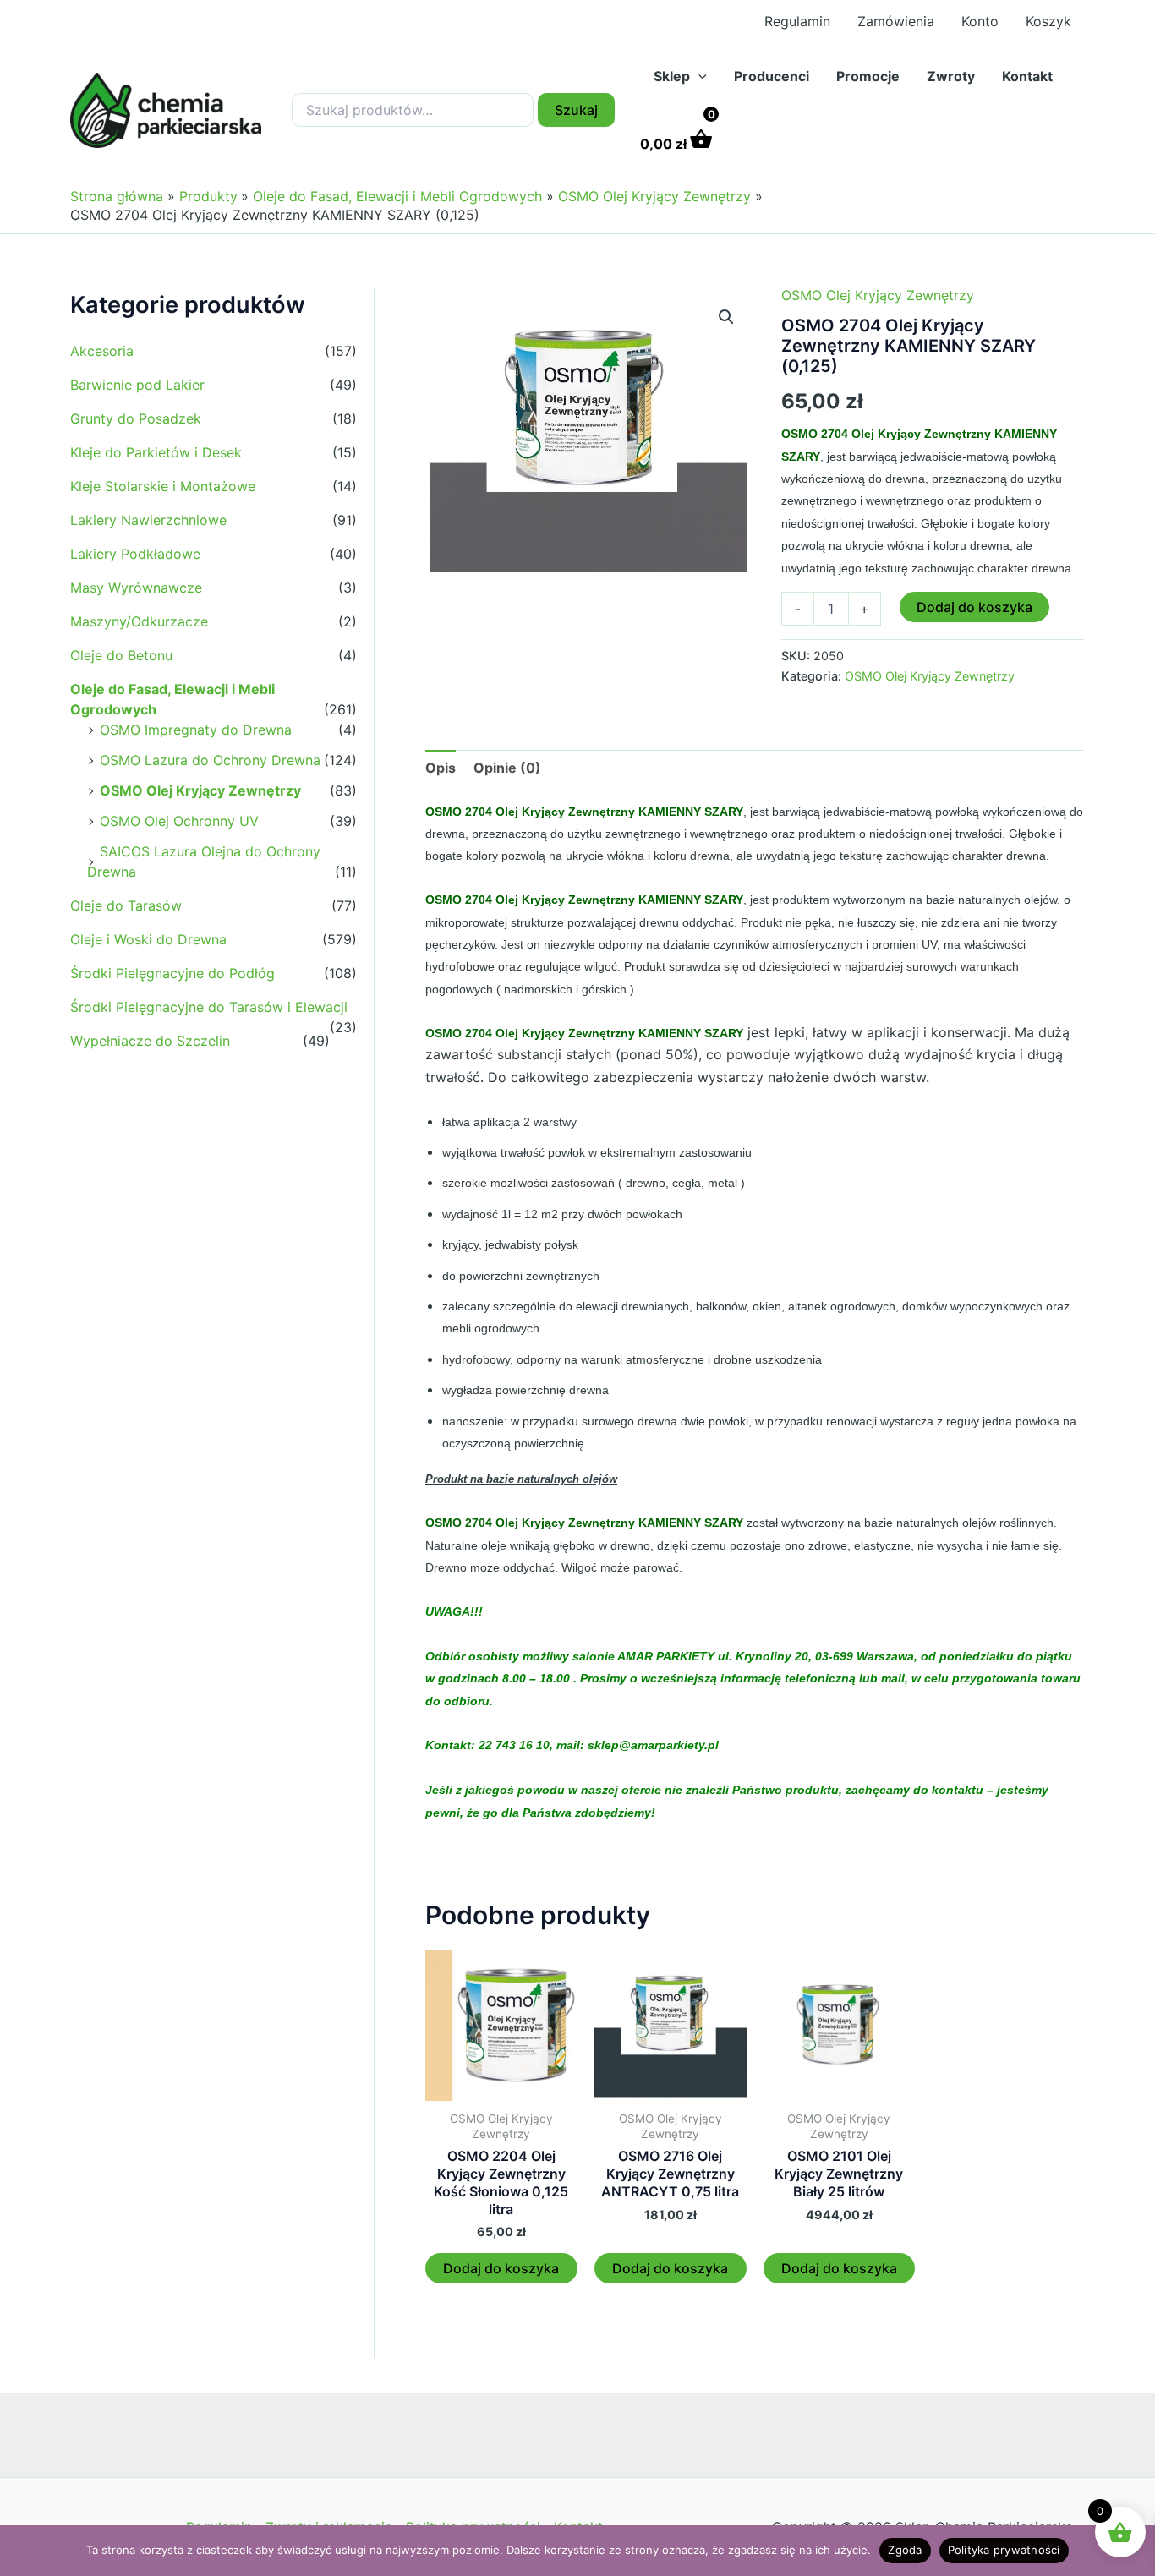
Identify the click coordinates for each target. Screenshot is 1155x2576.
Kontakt (1027, 76)
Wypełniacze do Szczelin (150, 1041)
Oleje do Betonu (121, 655)
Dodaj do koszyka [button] (501, 2268)
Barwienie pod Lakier (137, 385)
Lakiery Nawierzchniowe (148, 520)
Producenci (772, 76)
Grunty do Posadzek (136, 418)
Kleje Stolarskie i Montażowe (163, 486)
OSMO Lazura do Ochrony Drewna (210, 760)
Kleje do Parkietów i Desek (156, 452)
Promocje (868, 76)
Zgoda (905, 2550)
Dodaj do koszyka (974, 607)
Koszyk (1048, 21)
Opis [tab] (441, 768)
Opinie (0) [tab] (507, 768)
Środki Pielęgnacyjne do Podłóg (172, 973)
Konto (980, 21)
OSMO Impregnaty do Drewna (196, 730)
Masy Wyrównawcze (136, 588)
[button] (698, 76)
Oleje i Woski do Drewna (148, 939)
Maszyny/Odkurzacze (139, 621)
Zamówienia (896, 21)
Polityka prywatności (1004, 2550)
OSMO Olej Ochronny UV (179, 821)
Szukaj (576, 110)
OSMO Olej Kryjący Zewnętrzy (200, 790)
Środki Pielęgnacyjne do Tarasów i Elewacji (209, 1007)
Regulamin (797, 21)
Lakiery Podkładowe (135, 554)
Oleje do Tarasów (126, 905)
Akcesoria (102, 351)
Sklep (672, 76)
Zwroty (951, 76)
